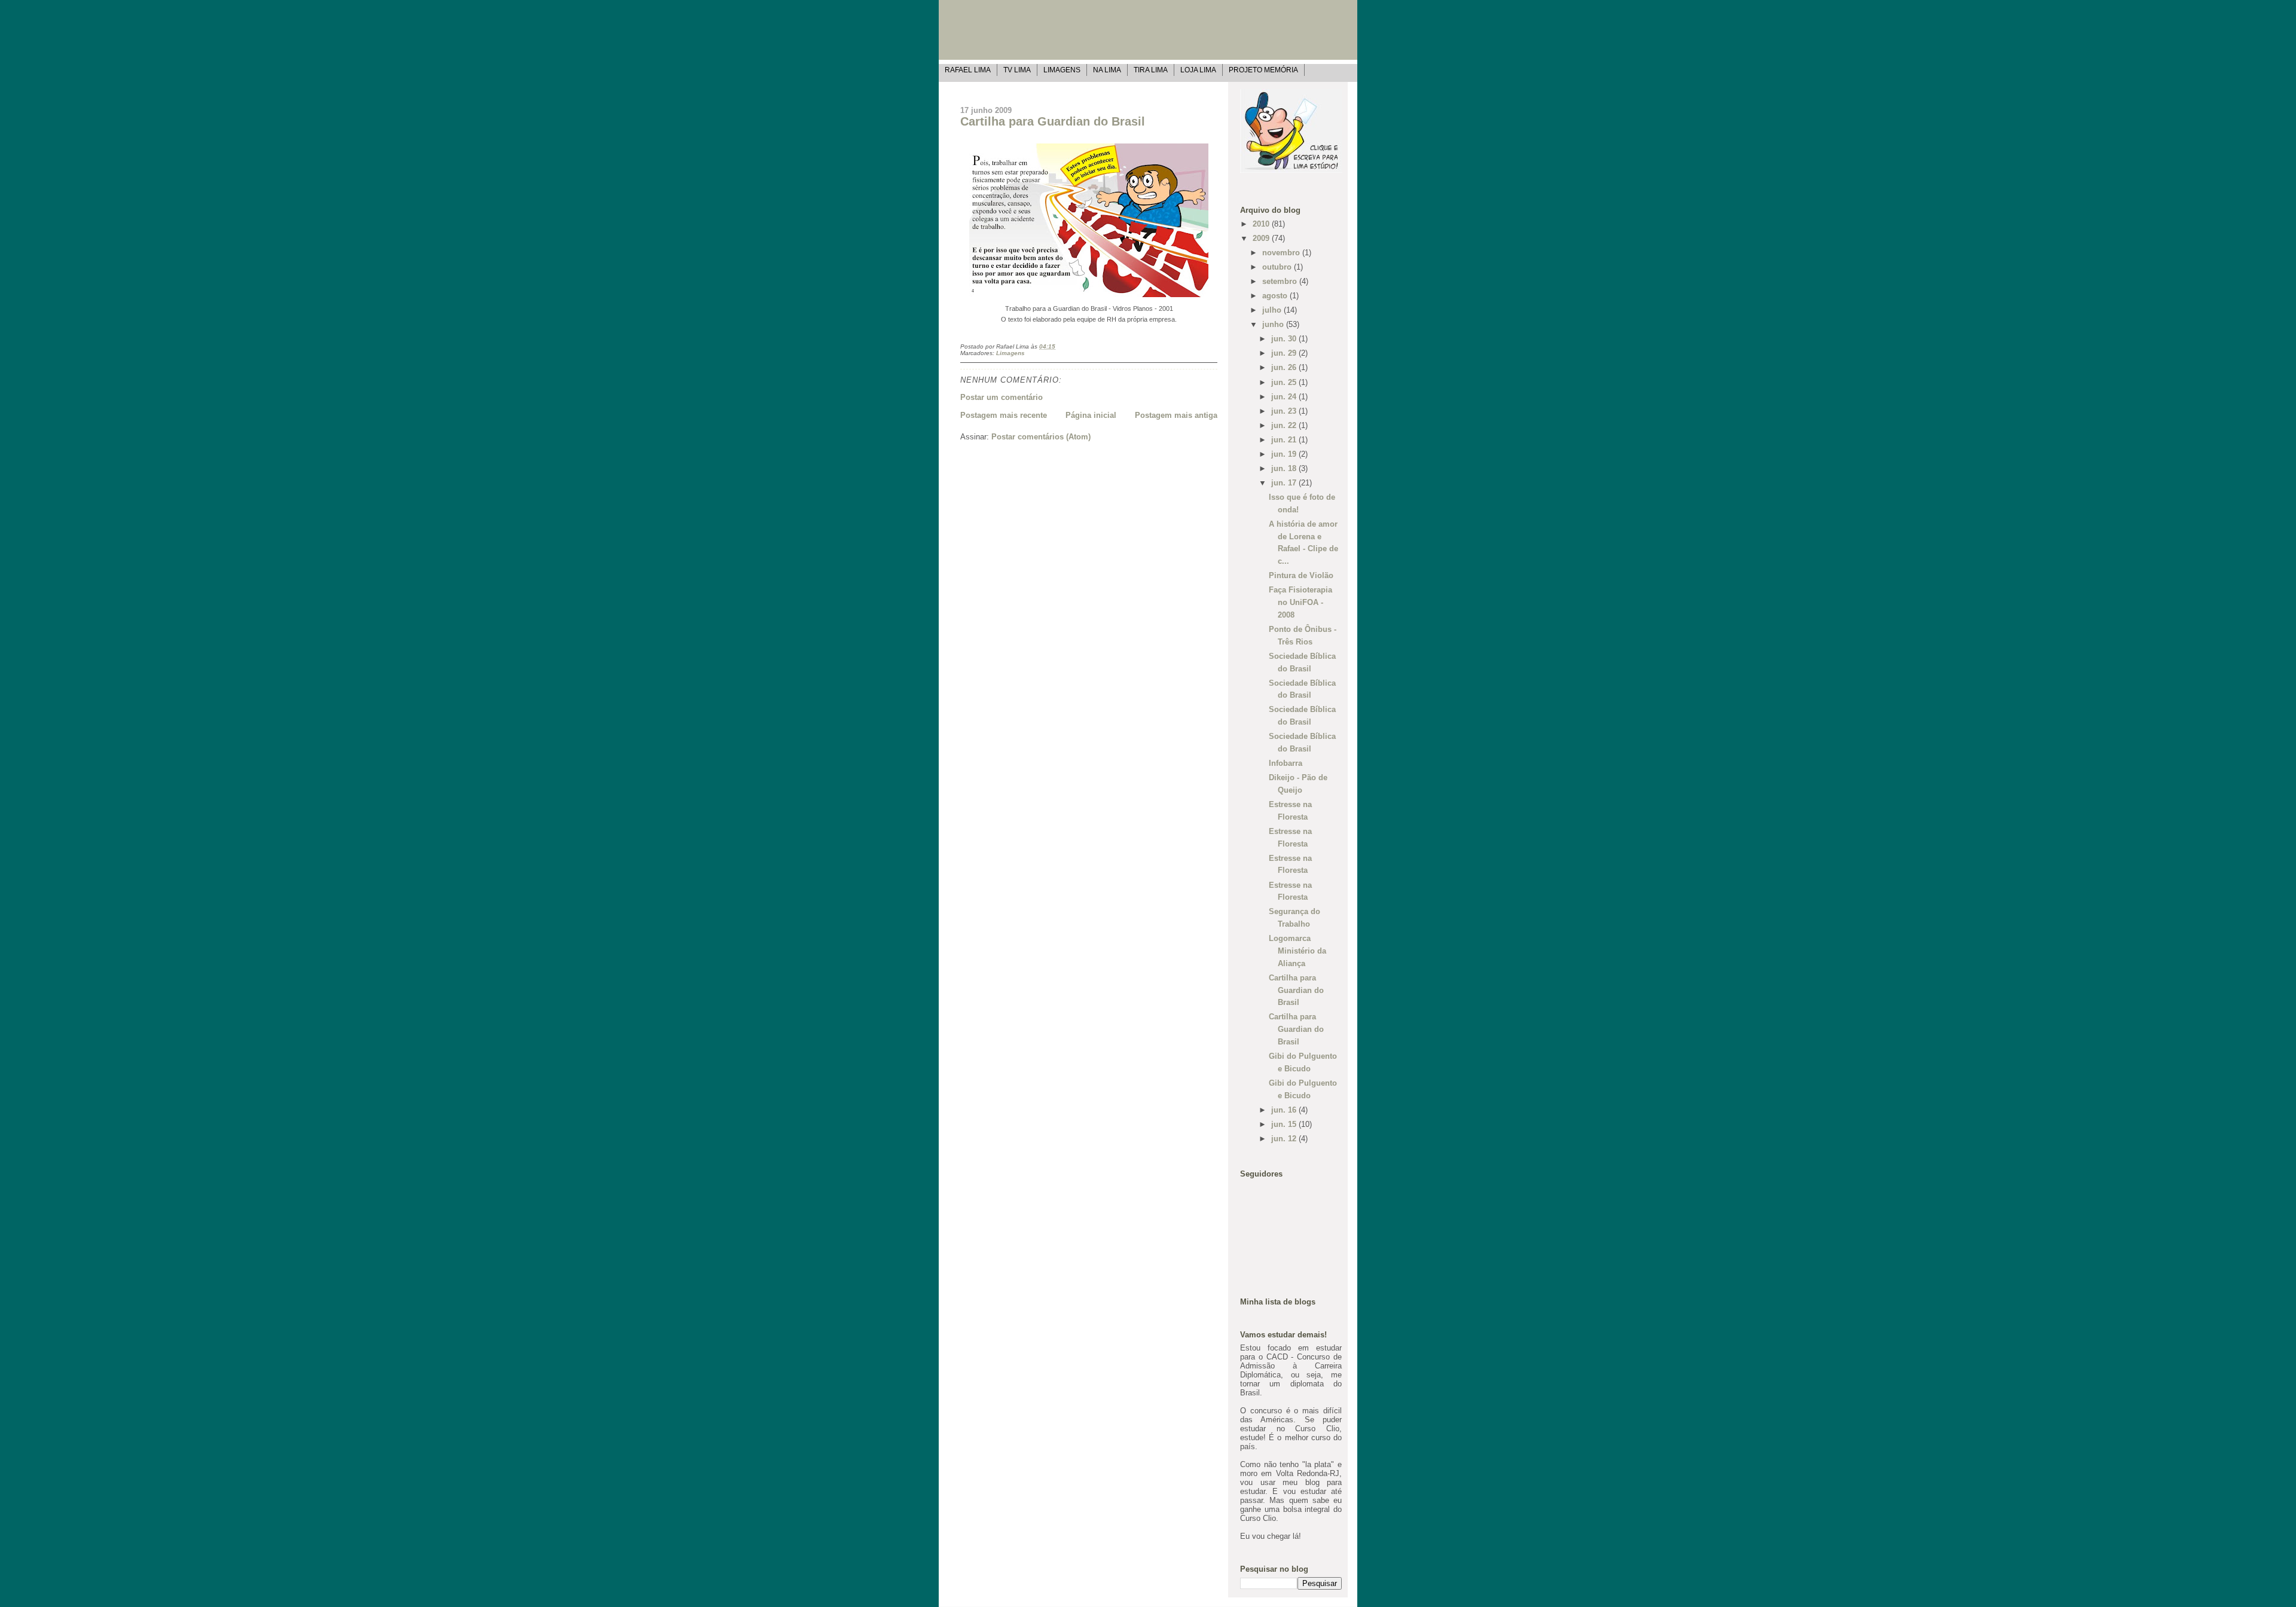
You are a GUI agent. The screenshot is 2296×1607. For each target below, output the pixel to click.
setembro (1281, 281)
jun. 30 (1285, 339)
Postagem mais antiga (1176, 415)
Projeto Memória (1263, 70)
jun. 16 (1285, 1110)
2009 (1262, 238)
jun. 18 (1285, 468)
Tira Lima (1151, 70)
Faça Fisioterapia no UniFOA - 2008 (1300, 602)
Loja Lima (1198, 70)
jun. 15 (1285, 1124)
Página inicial (1091, 415)
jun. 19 (1285, 454)
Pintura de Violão (1301, 575)
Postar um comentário (1002, 397)
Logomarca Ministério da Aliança (1297, 951)
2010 (1262, 224)
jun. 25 (1285, 382)
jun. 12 (1285, 1139)
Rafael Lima (968, 70)
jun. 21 (1285, 440)
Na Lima (1107, 70)
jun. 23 (1285, 411)
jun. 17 (1285, 483)
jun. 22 (1285, 425)
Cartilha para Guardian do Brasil (1053, 121)
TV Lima (1017, 70)
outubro (1278, 267)
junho (1274, 324)
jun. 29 (1285, 353)
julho (1273, 310)
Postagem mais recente (1004, 415)
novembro (1282, 253)
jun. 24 (1285, 397)
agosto (1276, 296)
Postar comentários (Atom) (1041, 437)
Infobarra (1286, 763)
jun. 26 (1285, 367)
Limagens (1062, 70)
